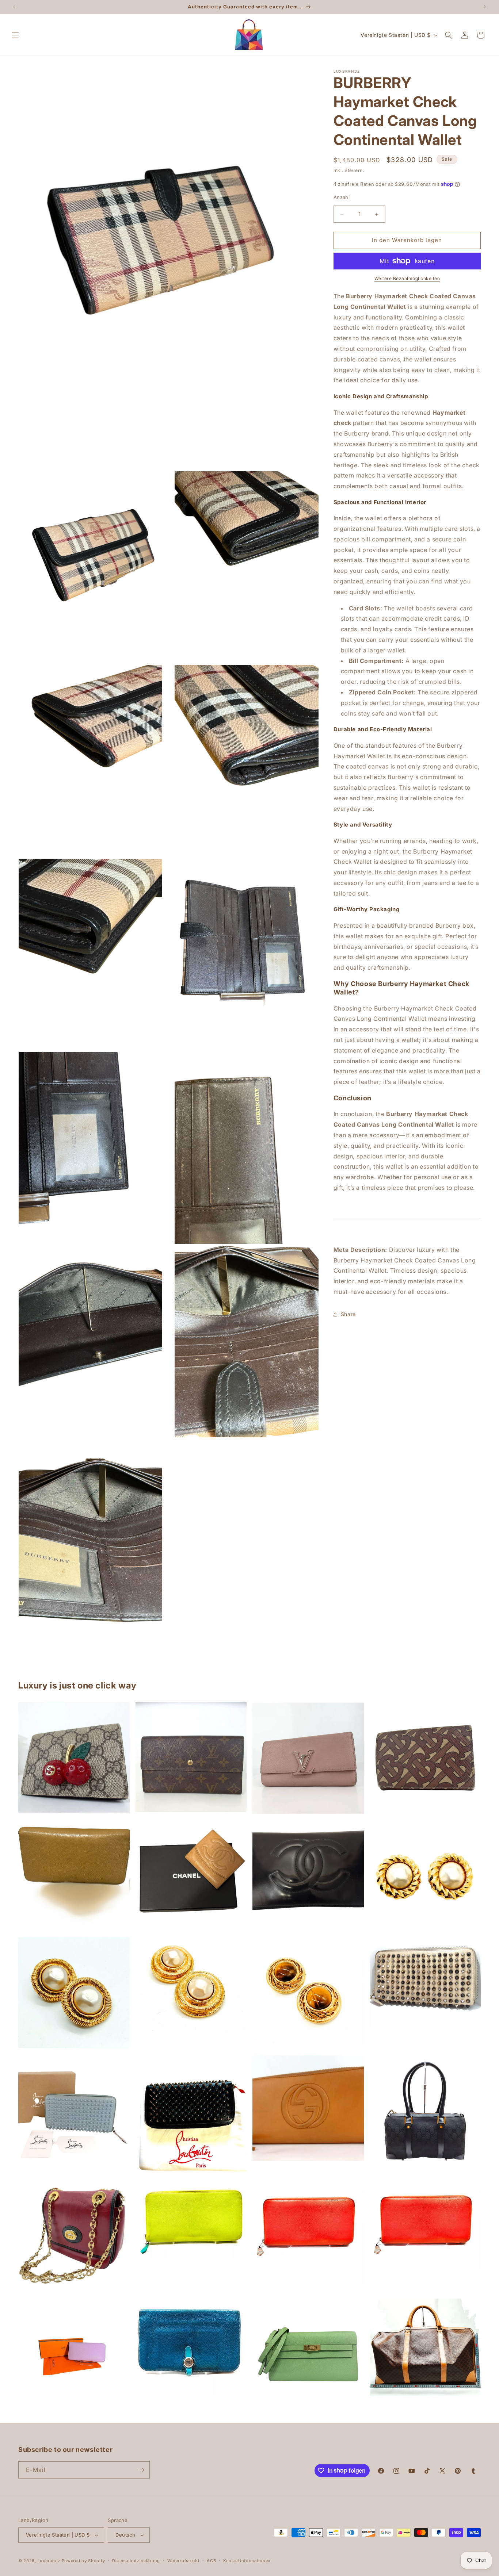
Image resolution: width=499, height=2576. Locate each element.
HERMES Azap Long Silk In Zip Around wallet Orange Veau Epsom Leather (308, 2232)
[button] (15, 35)
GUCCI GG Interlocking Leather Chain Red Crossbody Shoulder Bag (74, 2236)
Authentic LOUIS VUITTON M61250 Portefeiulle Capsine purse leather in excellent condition (308, 1758)
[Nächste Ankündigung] (485, 7)
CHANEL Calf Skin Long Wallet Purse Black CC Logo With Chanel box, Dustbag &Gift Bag (308, 1870)
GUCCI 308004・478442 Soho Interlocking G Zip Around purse (308, 2108)
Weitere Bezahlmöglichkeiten (407, 278)
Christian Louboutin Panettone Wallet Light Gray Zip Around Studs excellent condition (425, 1983)
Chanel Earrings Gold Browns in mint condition (308, 1994)
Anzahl (342, 198)
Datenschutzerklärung (136, 2561)
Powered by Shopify (83, 2561)
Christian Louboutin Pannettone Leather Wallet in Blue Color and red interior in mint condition (74, 2111)
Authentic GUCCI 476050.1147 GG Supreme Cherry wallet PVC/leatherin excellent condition (74, 1757)
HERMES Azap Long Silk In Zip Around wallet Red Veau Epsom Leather (425, 2225)
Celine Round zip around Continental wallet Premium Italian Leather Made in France (74, 1875)
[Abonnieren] (141, 2470)
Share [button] (348, 1314)
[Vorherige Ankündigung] (14, 7)
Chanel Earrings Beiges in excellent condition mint (74, 1993)
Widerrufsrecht (184, 2561)
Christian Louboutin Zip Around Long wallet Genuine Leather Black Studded (191, 2115)
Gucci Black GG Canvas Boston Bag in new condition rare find (425, 2111)
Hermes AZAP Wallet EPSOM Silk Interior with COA (74, 2354)
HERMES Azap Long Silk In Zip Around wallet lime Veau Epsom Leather (191, 2219)
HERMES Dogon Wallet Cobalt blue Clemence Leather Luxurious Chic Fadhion (191, 2348)
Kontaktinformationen (247, 2561)
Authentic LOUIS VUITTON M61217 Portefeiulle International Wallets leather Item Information (191, 1757)
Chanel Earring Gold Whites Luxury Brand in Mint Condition (425, 1874)
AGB (211, 2561)
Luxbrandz (49, 2561)
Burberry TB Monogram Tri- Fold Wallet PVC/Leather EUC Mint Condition (425, 1758)
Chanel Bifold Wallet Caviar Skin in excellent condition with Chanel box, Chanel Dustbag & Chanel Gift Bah (191, 1875)
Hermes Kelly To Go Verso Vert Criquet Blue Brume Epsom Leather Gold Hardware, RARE (308, 2354)
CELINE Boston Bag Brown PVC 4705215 (425, 2347)
